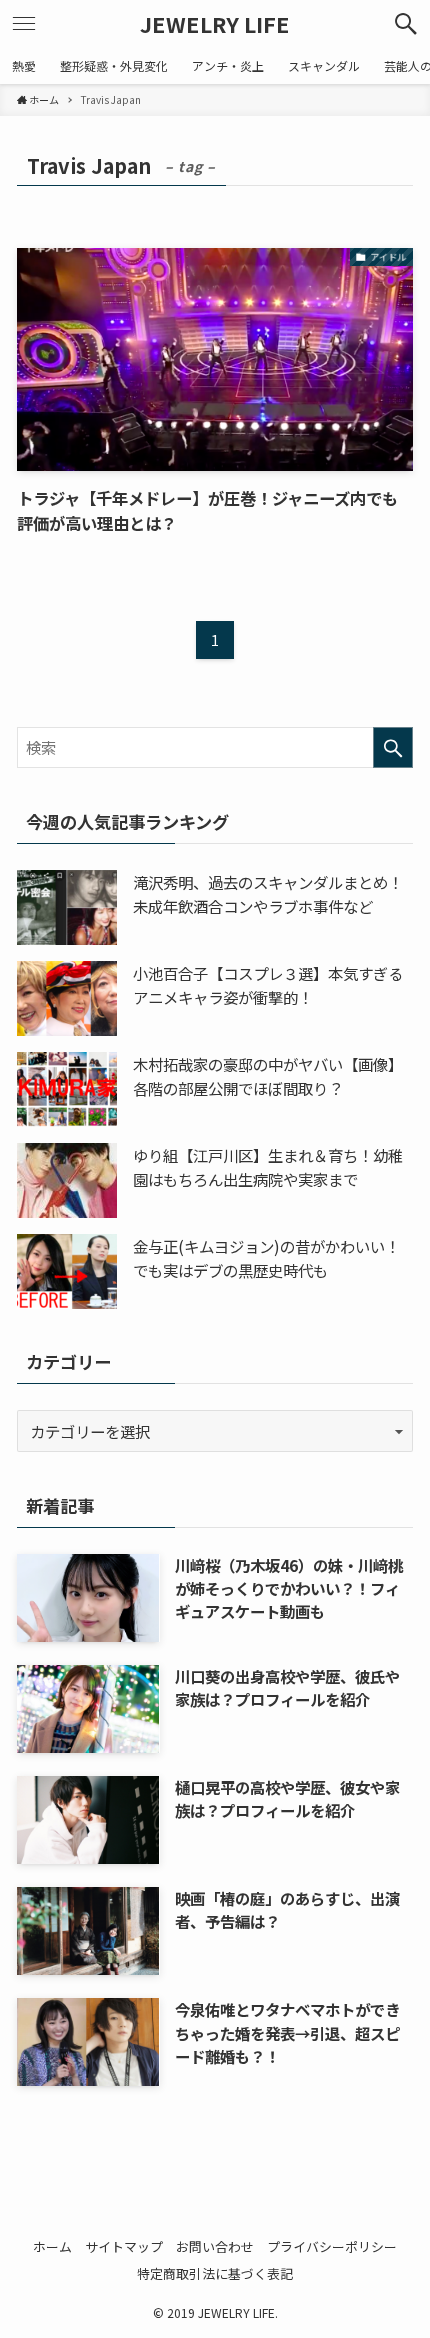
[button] (406, 24)
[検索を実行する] (393, 747)
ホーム (52, 2246)
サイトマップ (124, 2246)
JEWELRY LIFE (215, 24)
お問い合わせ (215, 2246)
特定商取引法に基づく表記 (215, 2273)
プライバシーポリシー (332, 2246)
